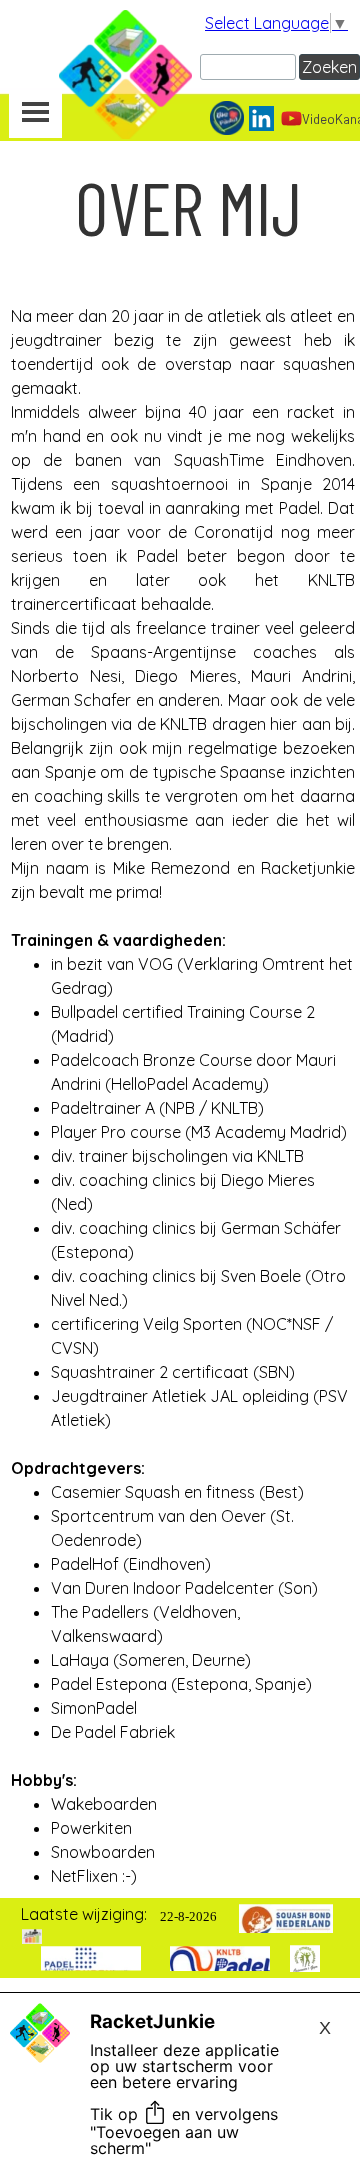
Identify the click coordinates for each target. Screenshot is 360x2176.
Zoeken (329, 67)
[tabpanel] (188, 207)
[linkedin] (261, 118)
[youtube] (291, 118)
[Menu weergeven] (35, 114)
